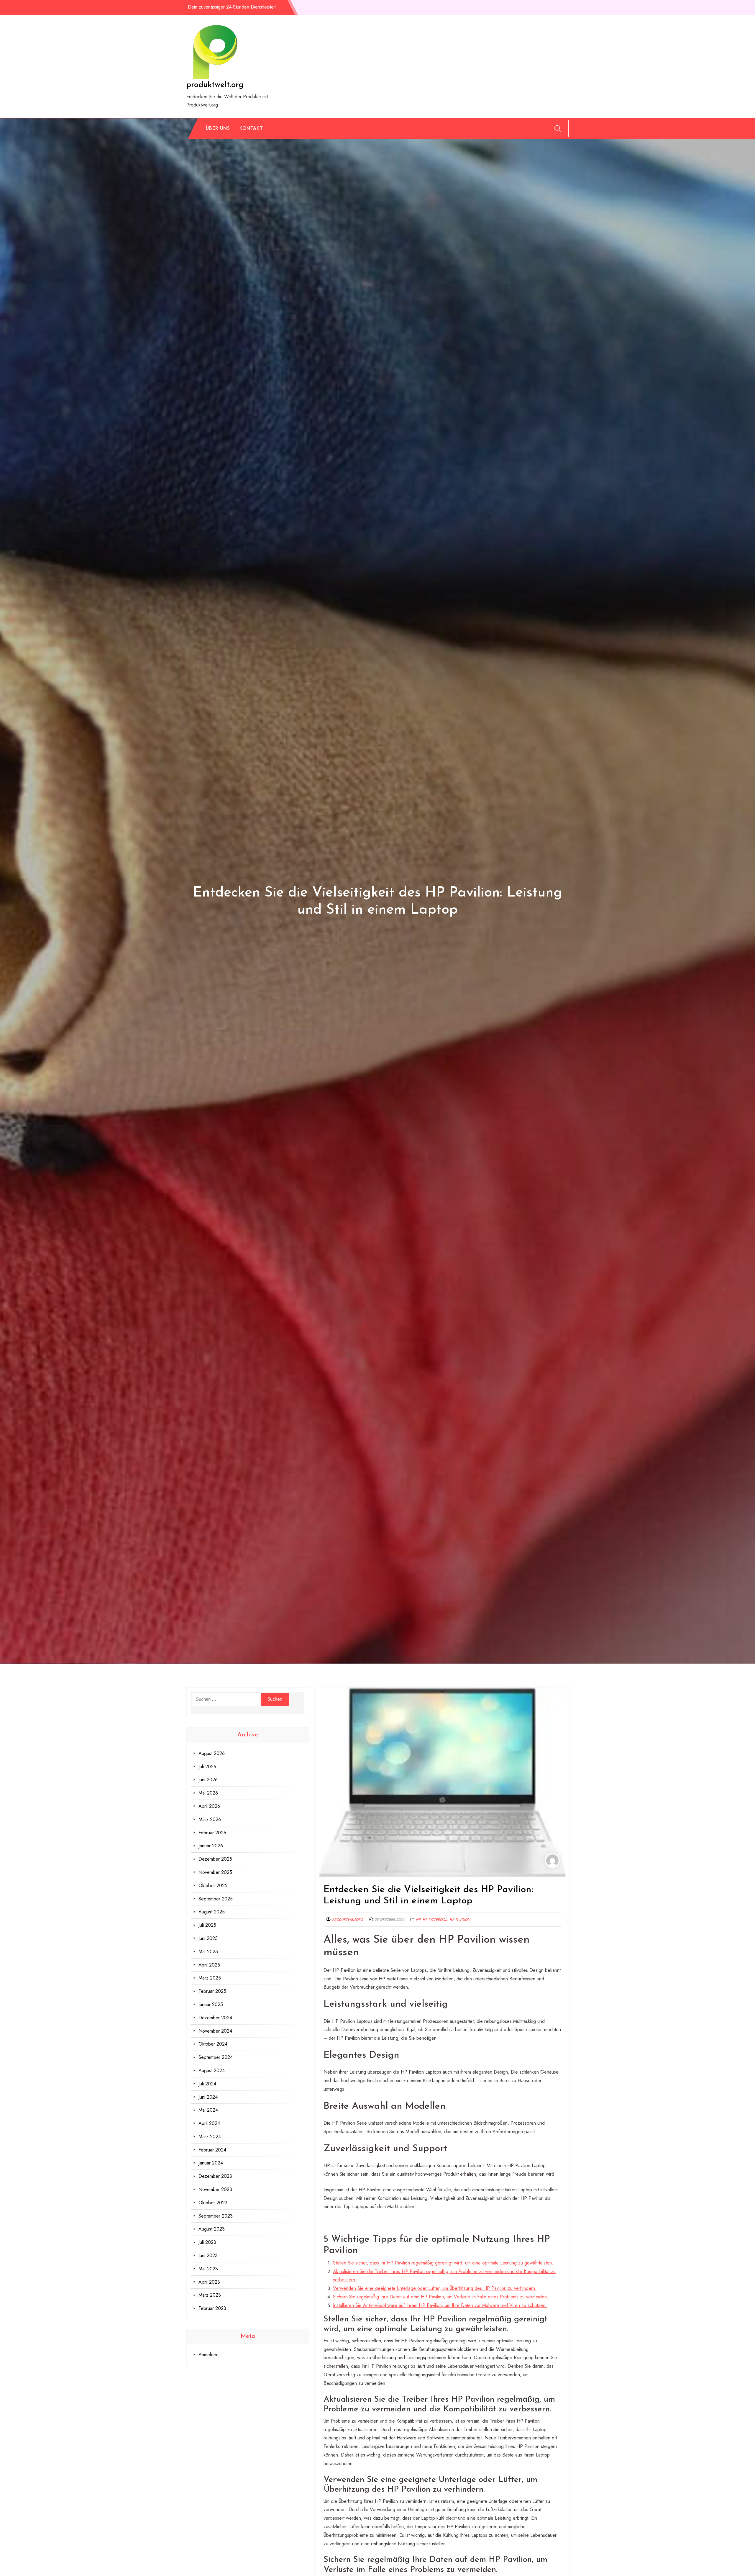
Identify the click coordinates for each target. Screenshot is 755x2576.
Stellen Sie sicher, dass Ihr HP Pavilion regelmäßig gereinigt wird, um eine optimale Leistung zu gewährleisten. (443, 2263)
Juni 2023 (208, 2255)
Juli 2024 (207, 2084)
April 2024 (209, 2123)
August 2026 (212, 1753)
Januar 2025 (211, 2004)
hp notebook (435, 1920)
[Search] (558, 128)
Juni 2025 (208, 1938)
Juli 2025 (207, 1925)
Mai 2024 (208, 2110)
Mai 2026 (208, 1793)
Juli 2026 (207, 1767)
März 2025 (210, 1978)
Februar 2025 (212, 1991)
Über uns (218, 128)
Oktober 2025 (213, 1886)
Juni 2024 (208, 2097)
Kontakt (251, 128)
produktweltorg (348, 1920)
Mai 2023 (208, 2269)
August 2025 (212, 1912)
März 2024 (210, 2137)
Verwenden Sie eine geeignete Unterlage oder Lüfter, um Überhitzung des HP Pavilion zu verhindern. (435, 2288)
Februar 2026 (212, 1833)
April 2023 (209, 2282)
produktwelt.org (215, 85)
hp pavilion (460, 1920)
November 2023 (215, 2189)
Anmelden (209, 2355)
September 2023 (216, 2216)
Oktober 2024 (213, 2044)
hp (418, 1920)
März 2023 (210, 2295)
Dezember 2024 (215, 2018)
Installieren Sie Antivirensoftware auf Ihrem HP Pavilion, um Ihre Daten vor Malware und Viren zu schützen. (440, 2305)
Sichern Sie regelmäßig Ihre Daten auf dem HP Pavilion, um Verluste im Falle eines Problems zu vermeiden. (441, 2297)
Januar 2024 (211, 2163)
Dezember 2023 (215, 2176)
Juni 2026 (208, 1780)
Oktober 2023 (213, 2203)
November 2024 (215, 2031)
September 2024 (216, 2057)
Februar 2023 (212, 2308)
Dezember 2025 (215, 1859)
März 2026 (210, 1819)
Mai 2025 (208, 1952)
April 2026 (209, 1806)
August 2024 (212, 2071)
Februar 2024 (212, 2150)
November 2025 (215, 1872)
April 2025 (209, 1965)
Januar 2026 (211, 1846)
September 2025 (216, 1899)
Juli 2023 (207, 2242)
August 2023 (212, 2229)
